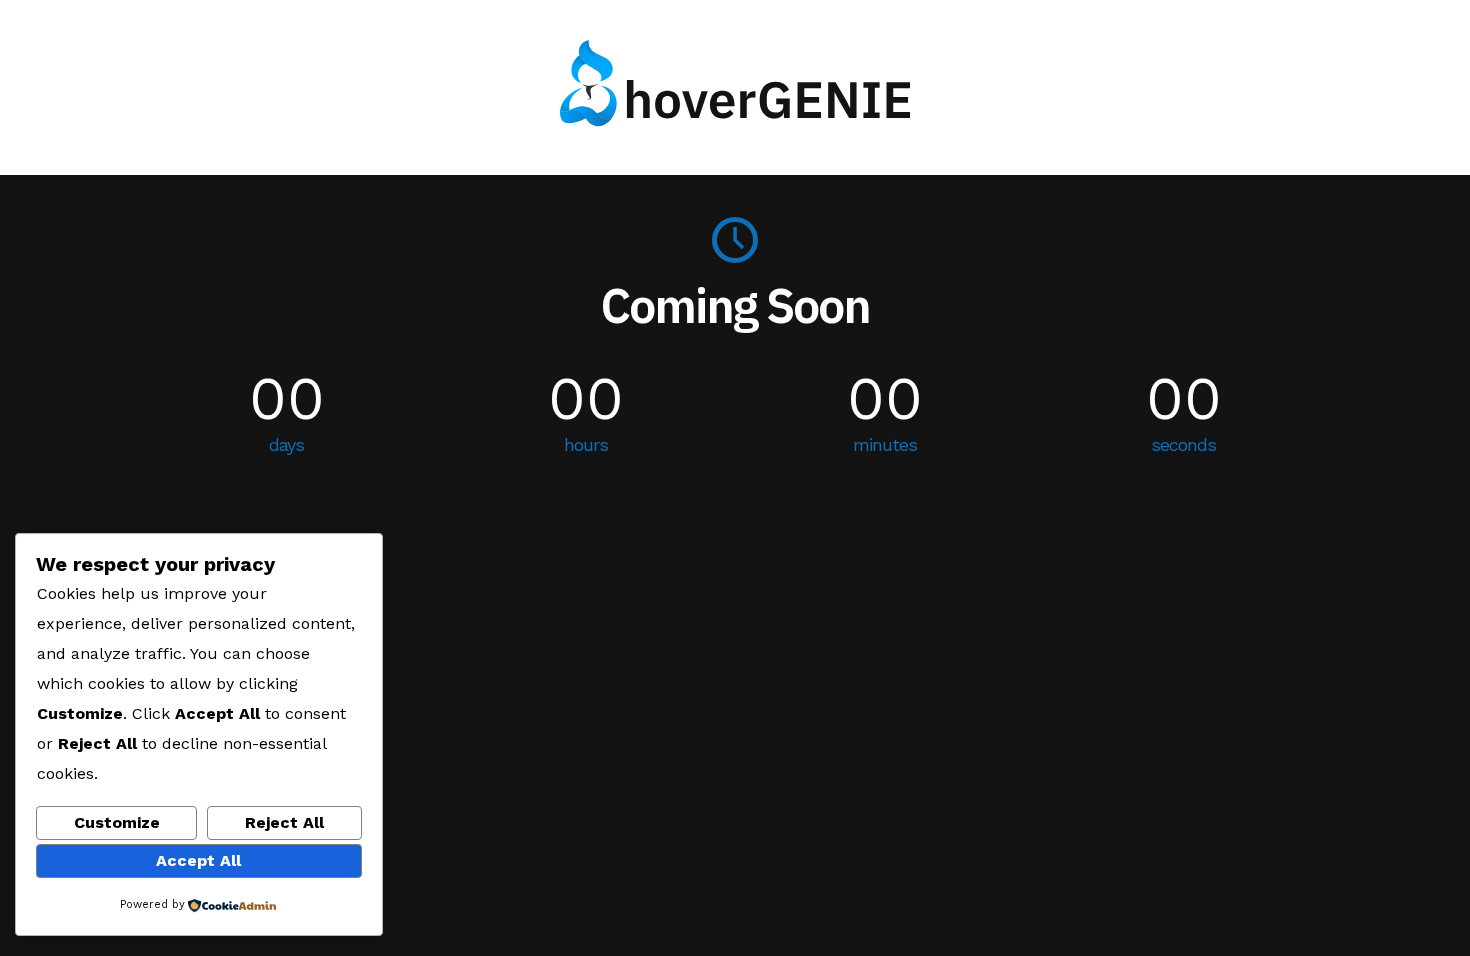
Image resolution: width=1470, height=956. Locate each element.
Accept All (198, 860)
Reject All (284, 822)
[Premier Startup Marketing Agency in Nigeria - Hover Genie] (735, 120)
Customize (117, 822)
